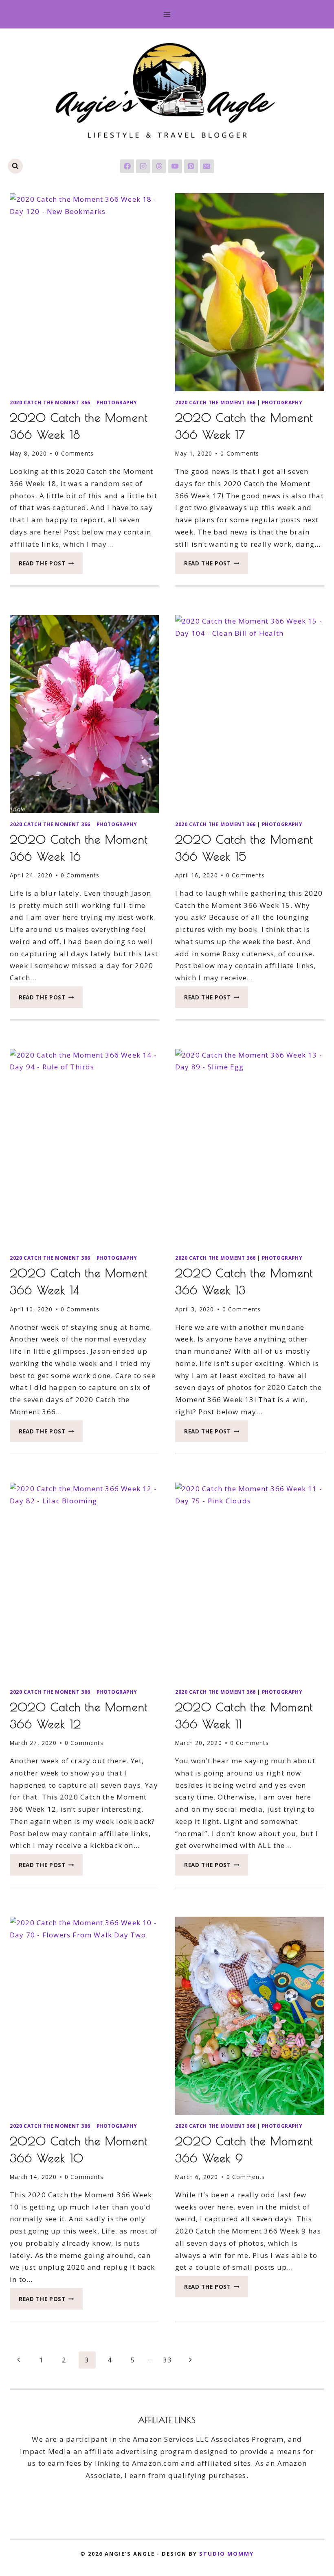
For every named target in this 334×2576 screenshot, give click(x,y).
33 (167, 2360)
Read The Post (51, 566)
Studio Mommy (226, 2554)
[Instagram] (143, 166)
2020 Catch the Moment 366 (50, 402)
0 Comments (74, 453)
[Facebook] (127, 166)
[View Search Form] (15, 166)
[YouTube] (175, 166)
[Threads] (159, 166)
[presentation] (84, 292)
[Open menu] (167, 14)
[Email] (207, 166)
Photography (117, 402)
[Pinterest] (191, 166)
